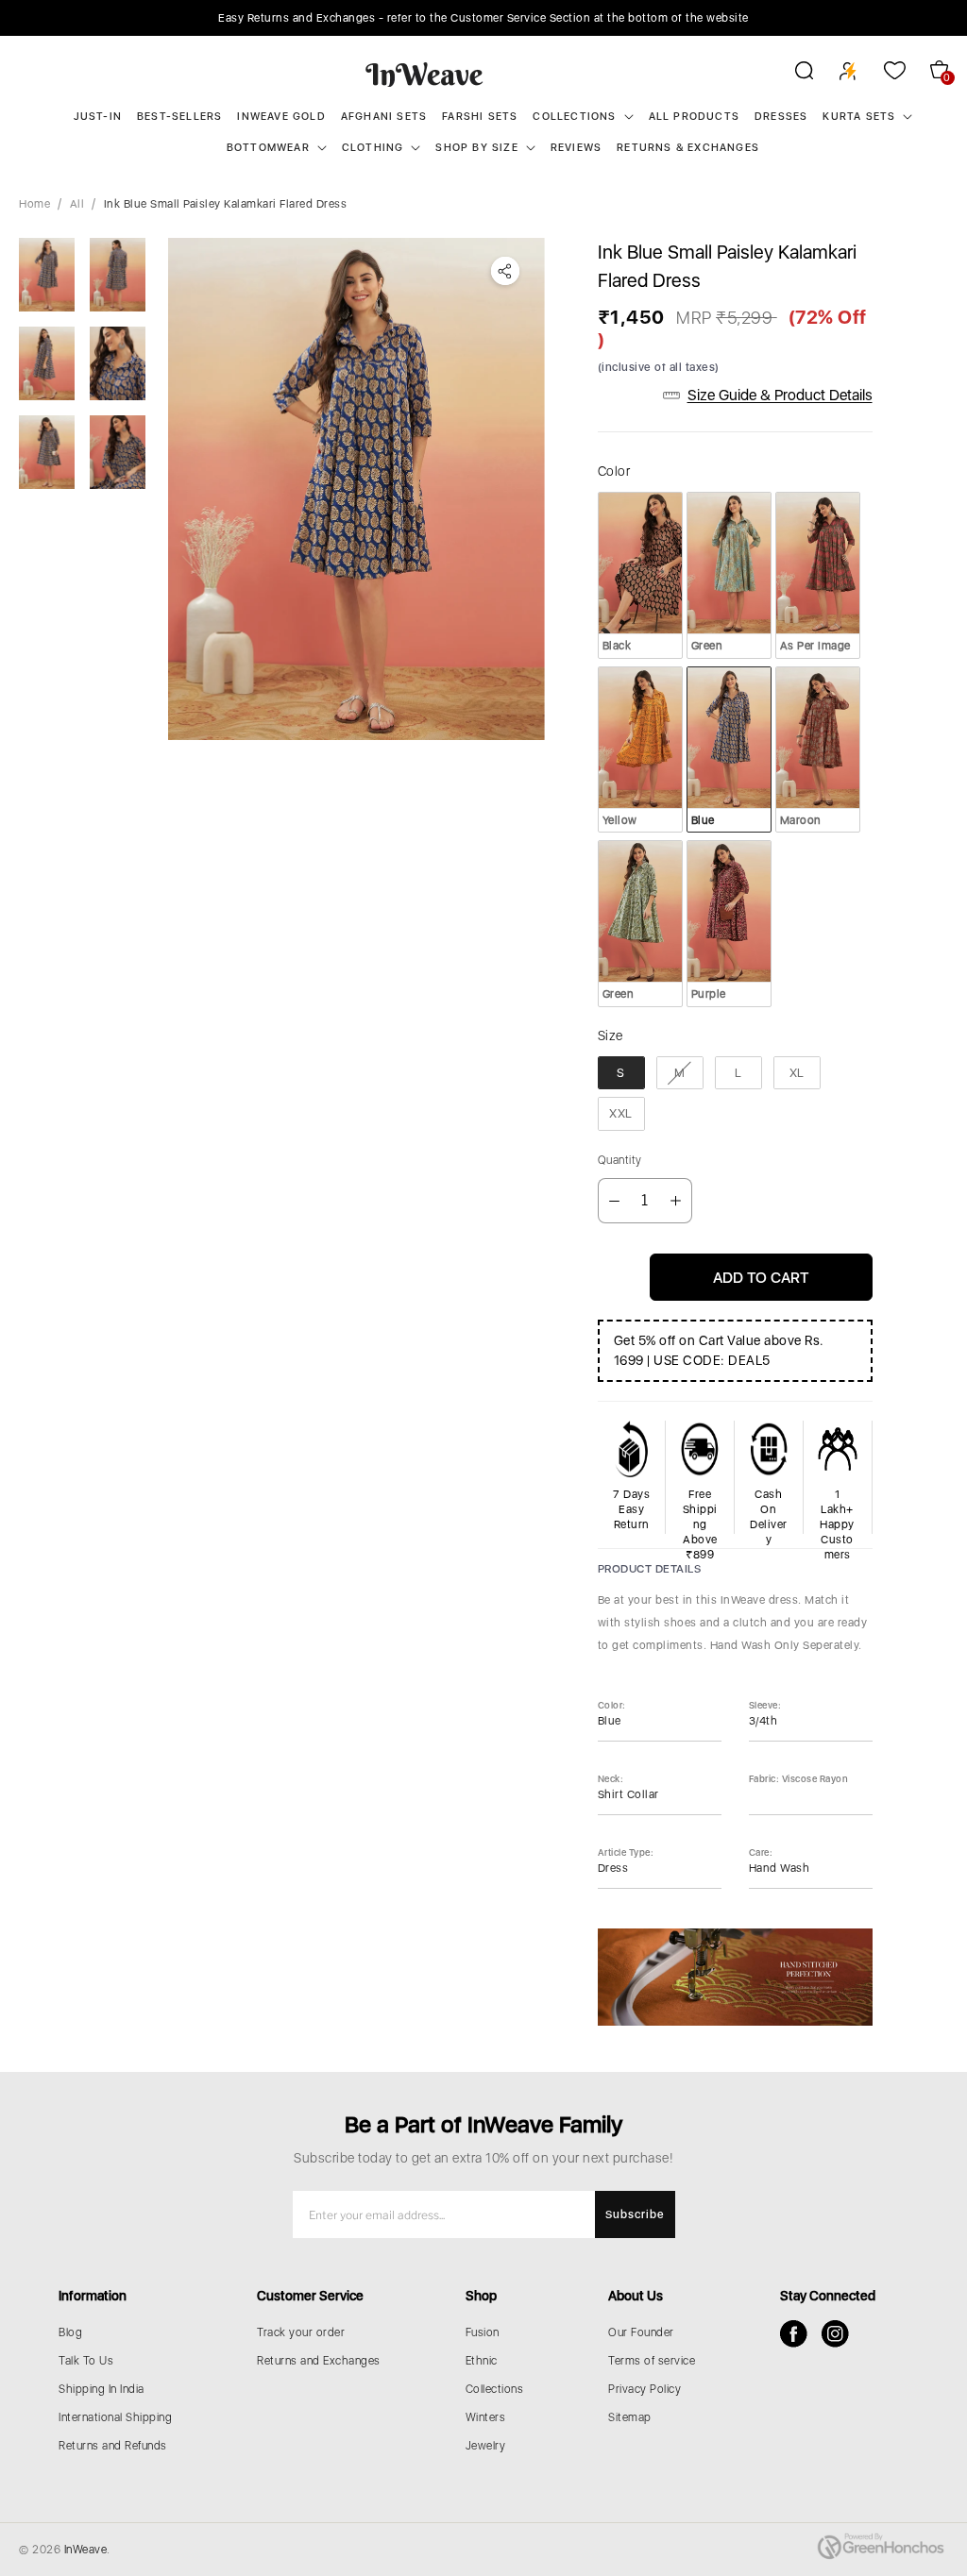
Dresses (781, 117)
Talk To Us (86, 2361)
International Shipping (115, 2417)
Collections (574, 117)
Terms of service (652, 2361)
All (77, 204)
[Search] (792, 74)
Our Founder (641, 2332)
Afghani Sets (384, 117)
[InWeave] (424, 74)
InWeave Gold (281, 117)
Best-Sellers (179, 117)
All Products (694, 117)
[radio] (640, 575)
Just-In (98, 117)
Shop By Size (476, 148)
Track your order (301, 2332)
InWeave (86, 2550)
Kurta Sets (859, 117)
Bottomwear (268, 148)
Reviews (576, 148)
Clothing (373, 148)
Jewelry (486, 2446)
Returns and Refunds (113, 2446)
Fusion (483, 2332)
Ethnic (482, 2361)
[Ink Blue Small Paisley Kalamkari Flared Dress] (356, 489)
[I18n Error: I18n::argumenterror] (47, 275)
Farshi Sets (480, 117)
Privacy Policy (645, 2389)
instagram (835, 2334)
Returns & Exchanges (688, 148)
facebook (794, 2334)
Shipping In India (102, 2389)
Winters (486, 2417)
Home (34, 204)
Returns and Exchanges (319, 2361)
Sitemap (630, 2417)
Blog (70, 2332)
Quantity (620, 1160)
